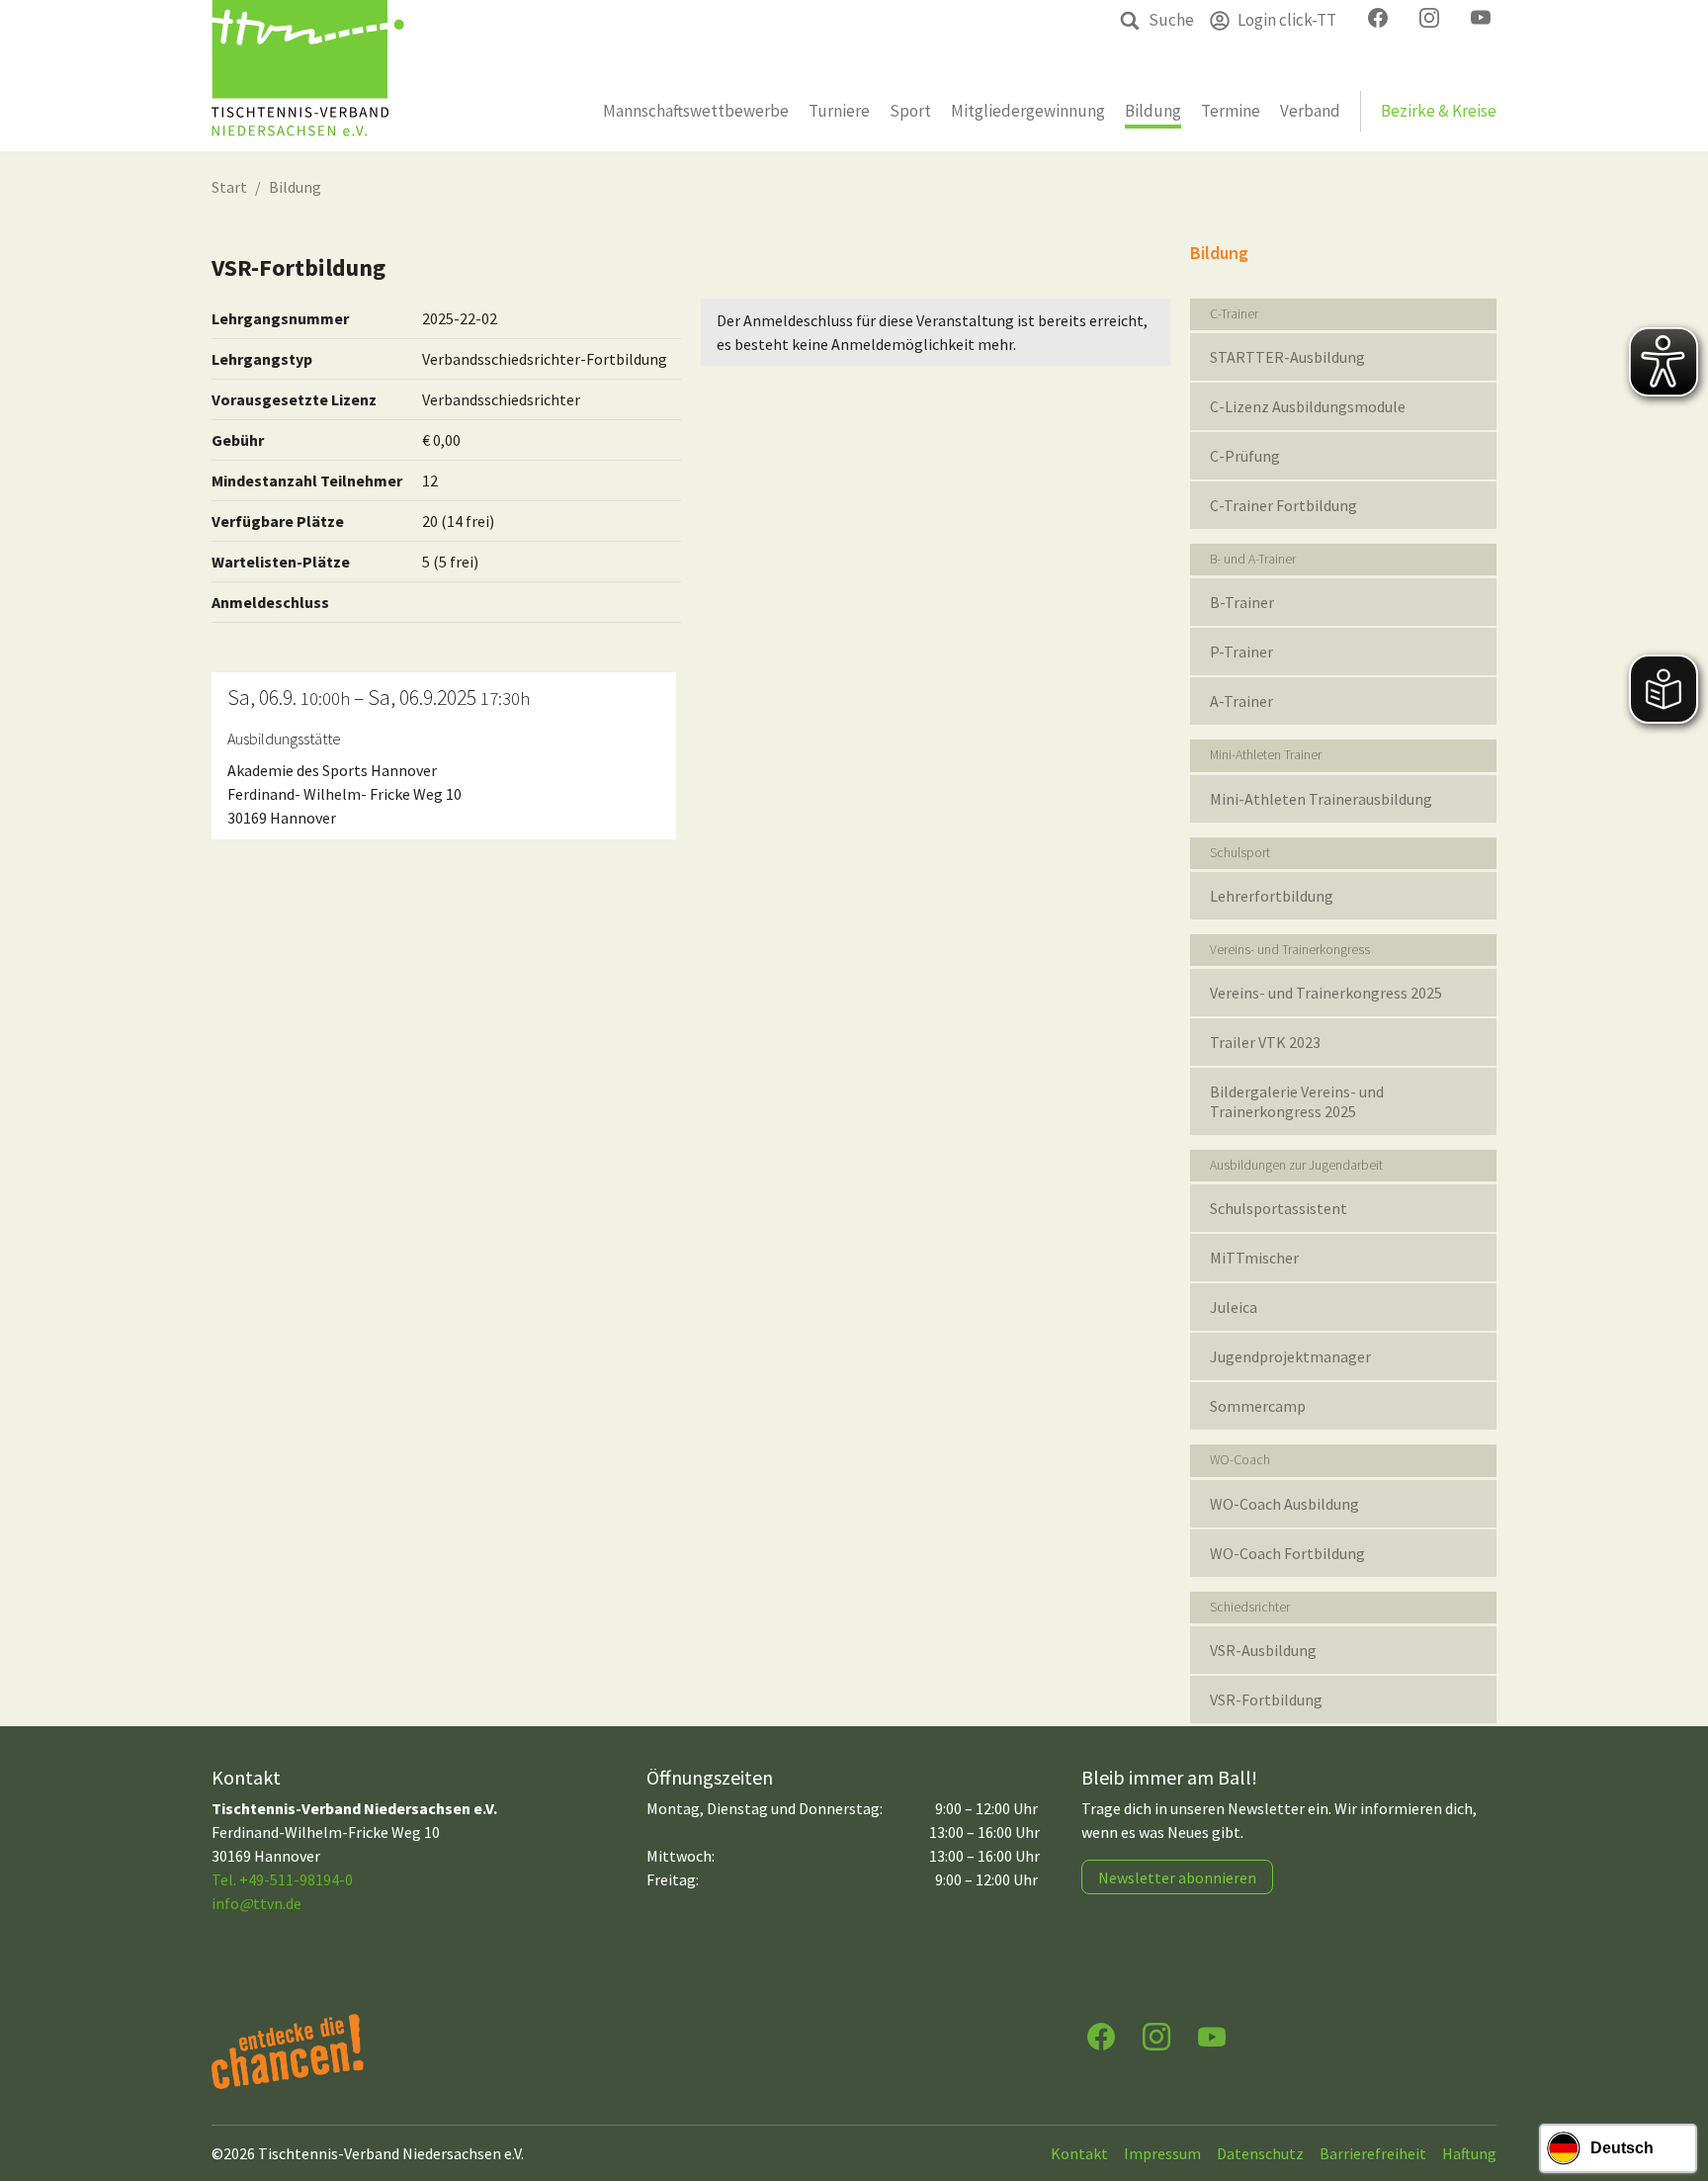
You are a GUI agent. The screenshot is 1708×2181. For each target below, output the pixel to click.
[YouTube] (1212, 2035)
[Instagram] (1156, 2035)
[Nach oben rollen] (1674, 2088)
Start (229, 187)
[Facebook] (1101, 2035)
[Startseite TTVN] (308, 76)
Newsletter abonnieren (1177, 1877)
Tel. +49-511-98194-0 (282, 1879)
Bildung (295, 187)
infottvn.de (256, 1903)
